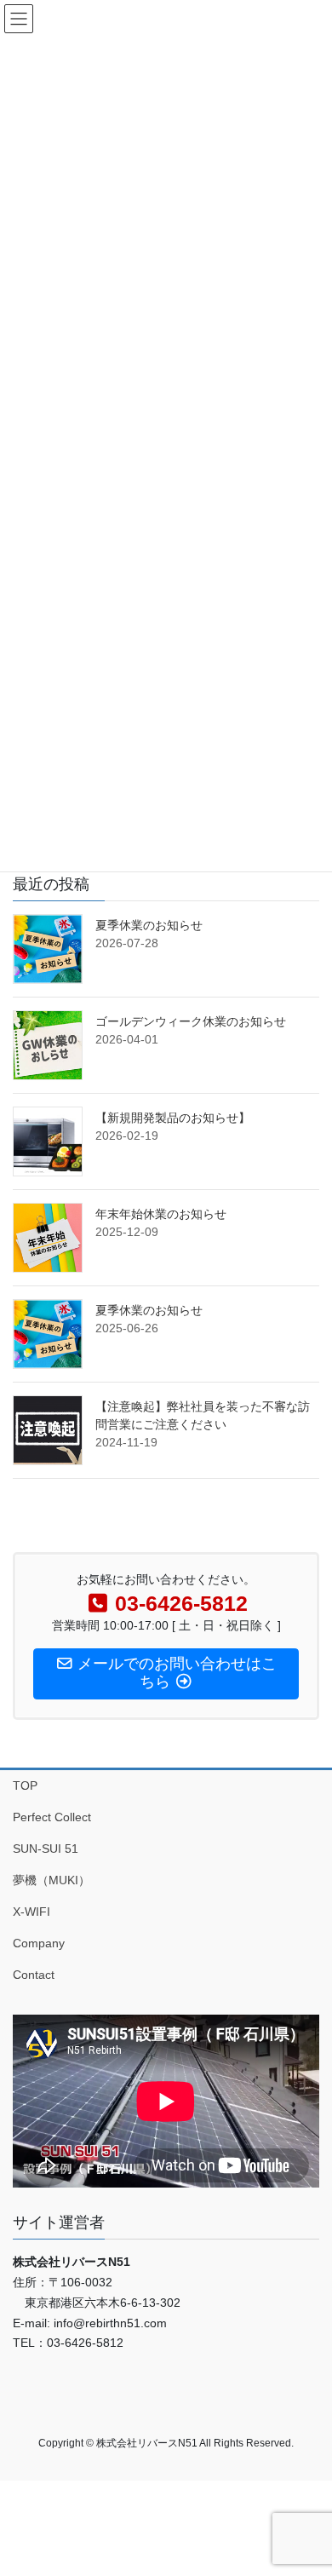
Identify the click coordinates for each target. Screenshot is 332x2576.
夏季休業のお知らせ (149, 925)
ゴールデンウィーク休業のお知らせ (191, 1021)
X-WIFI (31, 1912)
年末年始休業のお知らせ (161, 1214)
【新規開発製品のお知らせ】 (173, 1118)
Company (39, 1943)
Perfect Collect (52, 1817)
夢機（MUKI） (52, 1880)
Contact (34, 1975)
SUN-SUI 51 (46, 1849)
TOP (25, 1785)
